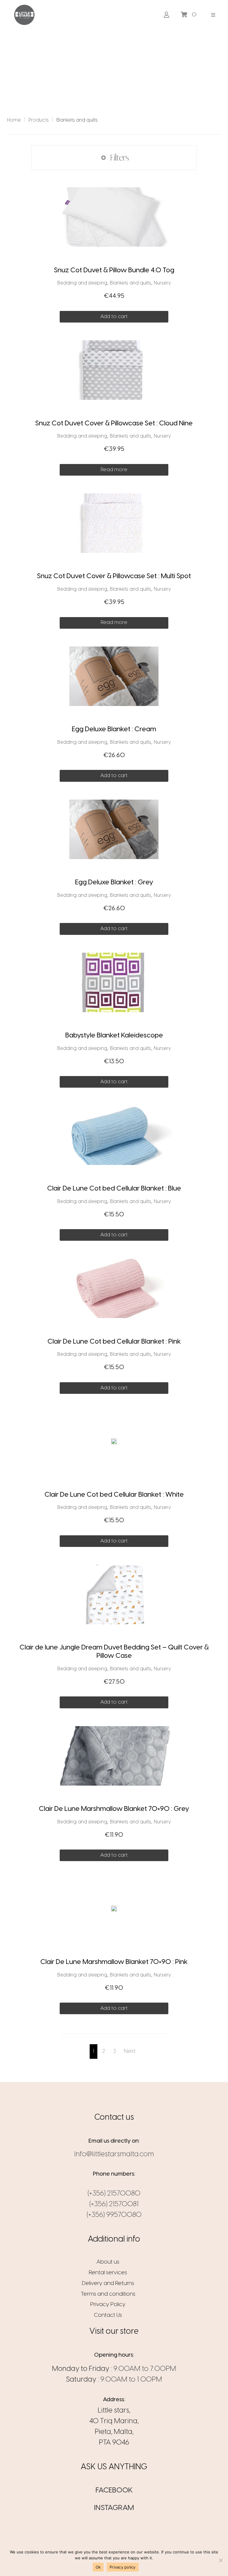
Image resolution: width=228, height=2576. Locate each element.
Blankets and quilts (130, 283)
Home (14, 120)
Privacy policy (123, 2567)
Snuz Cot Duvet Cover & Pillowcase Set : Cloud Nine (114, 424)
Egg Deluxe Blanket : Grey (114, 883)
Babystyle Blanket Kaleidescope (114, 1036)
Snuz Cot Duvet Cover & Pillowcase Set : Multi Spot (114, 576)
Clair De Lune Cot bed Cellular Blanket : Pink (114, 1342)
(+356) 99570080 (114, 2215)
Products (39, 120)
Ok (98, 2567)
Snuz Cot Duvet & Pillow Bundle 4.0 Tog (114, 271)
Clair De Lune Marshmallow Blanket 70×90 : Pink (114, 1962)
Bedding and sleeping (82, 283)
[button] (213, 15)
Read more (114, 470)
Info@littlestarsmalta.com (114, 2154)
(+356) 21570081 (114, 2204)
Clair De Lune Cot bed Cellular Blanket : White (114, 1495)
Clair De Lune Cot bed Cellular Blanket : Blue (114, 1189)
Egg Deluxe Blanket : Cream (114, 729)
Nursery (162, 283)
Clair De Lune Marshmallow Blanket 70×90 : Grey (114, 1809)
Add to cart (114, 317)
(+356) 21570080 (114, 2194)
